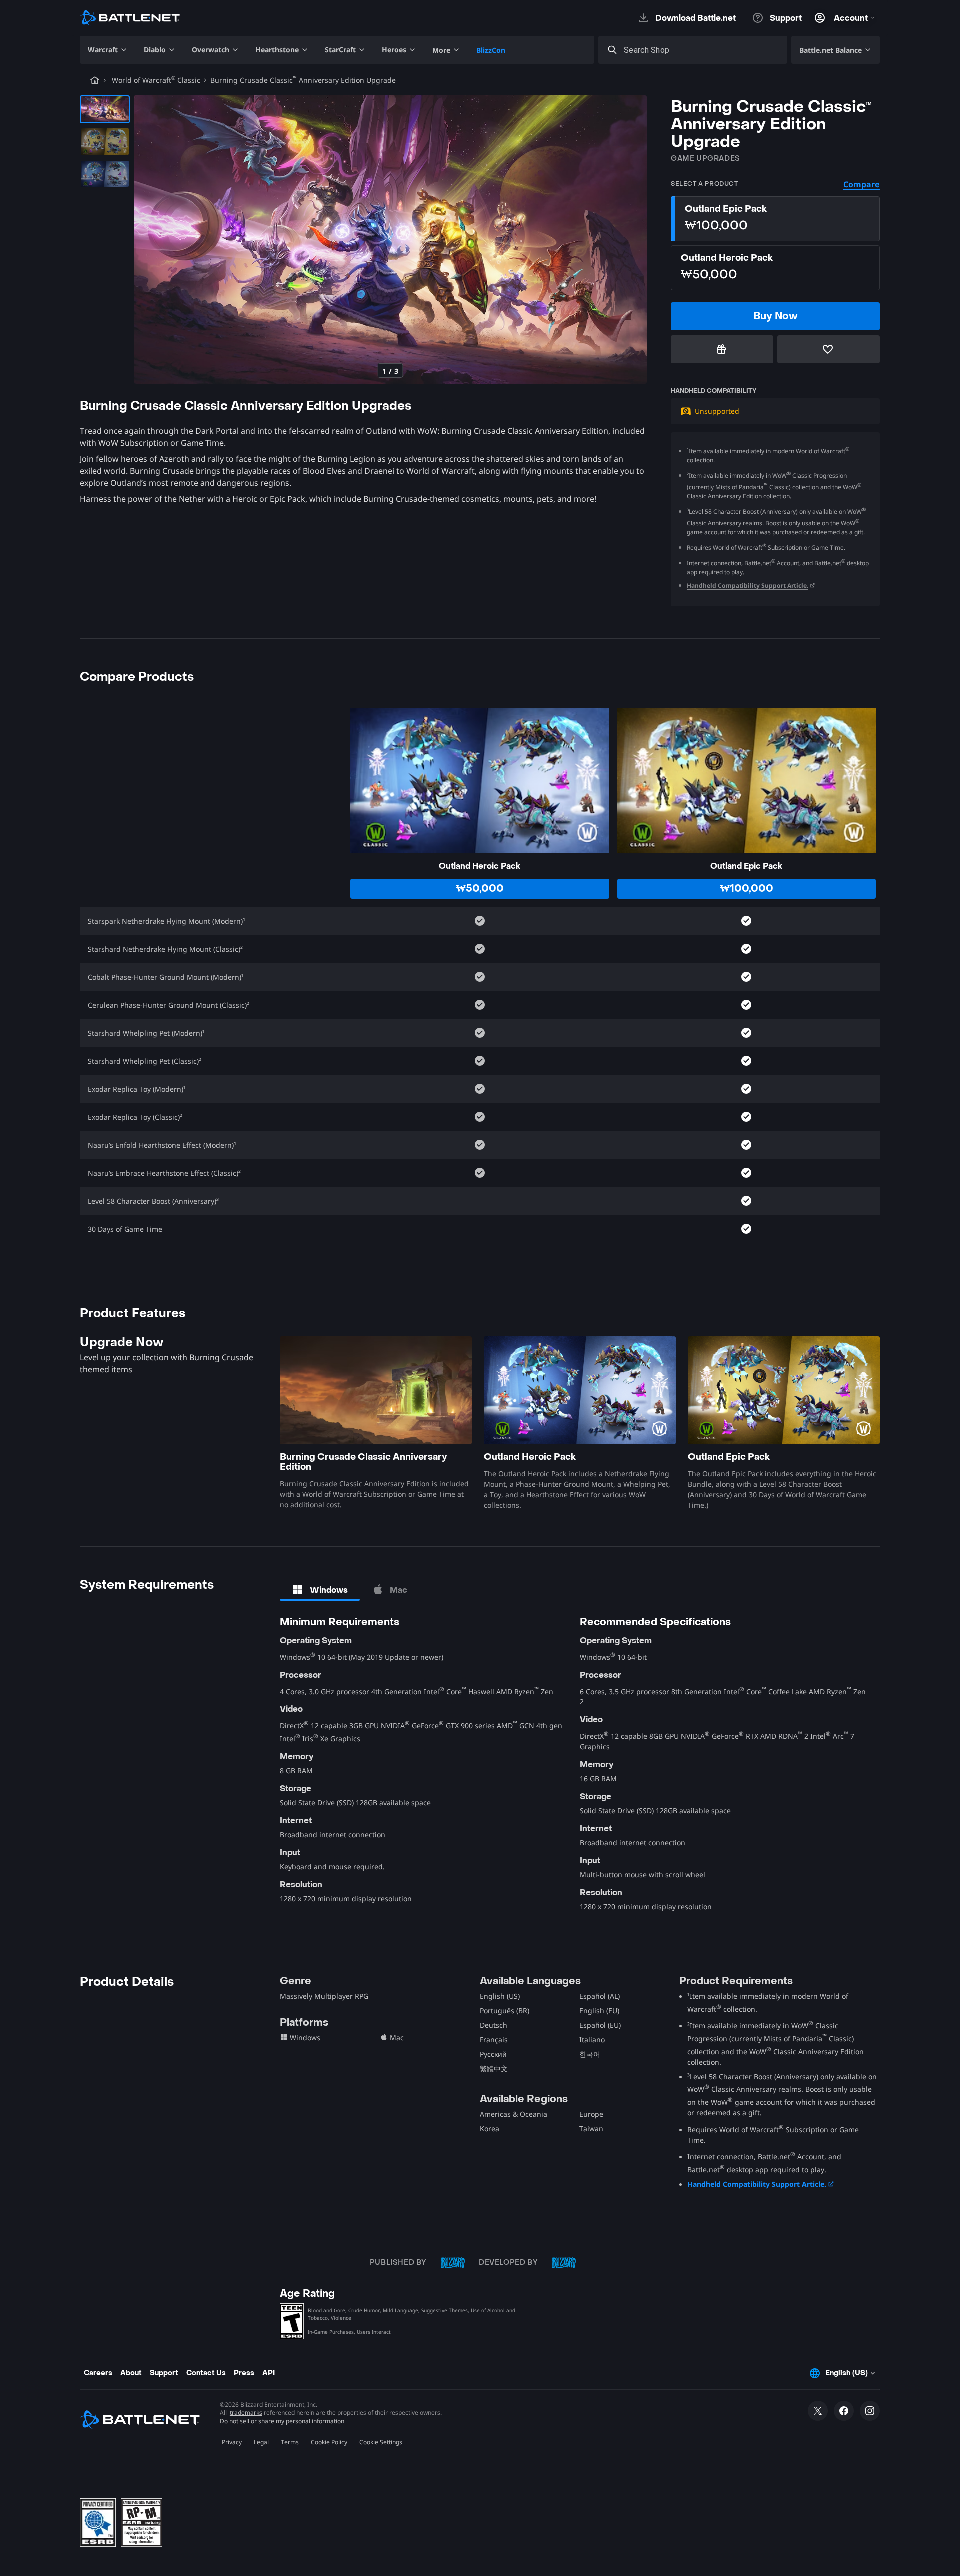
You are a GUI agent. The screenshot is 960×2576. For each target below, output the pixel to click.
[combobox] (702, 50)
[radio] (775, 219)
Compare (862, 184)
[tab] (320, 1590)
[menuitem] (108, 50)
